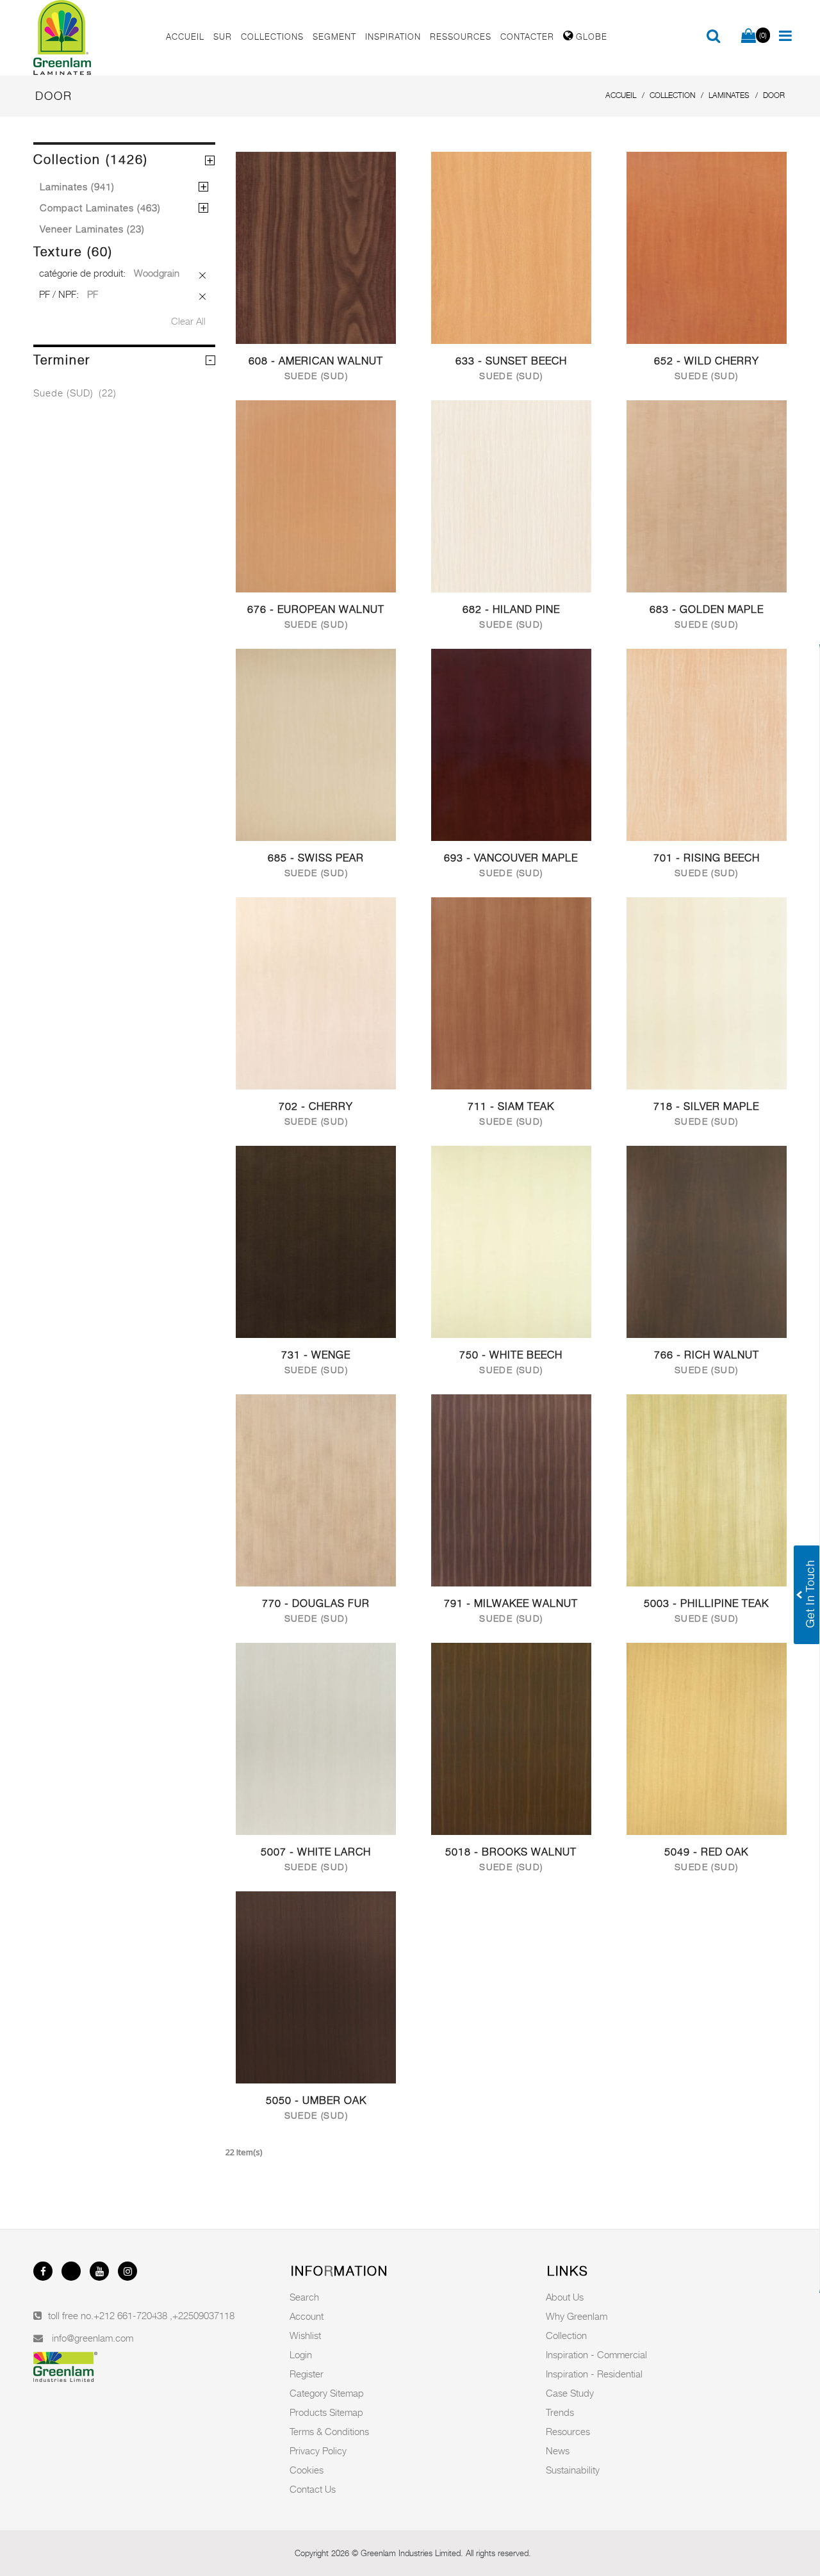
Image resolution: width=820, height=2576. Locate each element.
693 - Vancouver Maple (511, 858)
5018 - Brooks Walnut (511, 1852)
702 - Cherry (316, 1106)
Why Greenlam (577, 2316)
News (558, 2450)
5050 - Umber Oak (316, 2100)
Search (304, 2297)
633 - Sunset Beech (511, 361)
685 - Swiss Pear (316, 858)
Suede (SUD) (75, 393)
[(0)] (749, 37)
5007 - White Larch (316, 1852)
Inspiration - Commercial (596, 2354)
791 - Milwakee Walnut (511, 1603)
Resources (568, 2431)
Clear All (188, 321)
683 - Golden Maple (707, 609)
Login (301, 2354)
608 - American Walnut (316, 361)
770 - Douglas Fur (316, 1603)
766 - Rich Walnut (707, 1355)
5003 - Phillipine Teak (706, 1603)
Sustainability (573, 2470)
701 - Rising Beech (707, 858)
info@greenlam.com (93, 2338)
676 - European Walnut (316, 609)
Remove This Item (203, 276)
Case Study (570, 2393)
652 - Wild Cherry (707, 361)
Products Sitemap (326, 2412)
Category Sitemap (327, 2393)
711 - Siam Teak (511, 1106)
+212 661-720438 (132, 2315)
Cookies (307, 2470)
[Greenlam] (92, 38)
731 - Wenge (316, 1355)
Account (307, 2316)
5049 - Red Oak (706, 1852)
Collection (566, 2335)
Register (307, 2374)
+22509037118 (203, 2315)
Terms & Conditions (329, 2431)
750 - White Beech (511, 1355)
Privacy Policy (318, 2450)
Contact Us (313, 2489)
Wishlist (305, 2335)
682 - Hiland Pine (511, 609)
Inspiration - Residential (594, 2374)
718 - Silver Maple (706, 1106)
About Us (565, 2297)
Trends (560, 2412)
